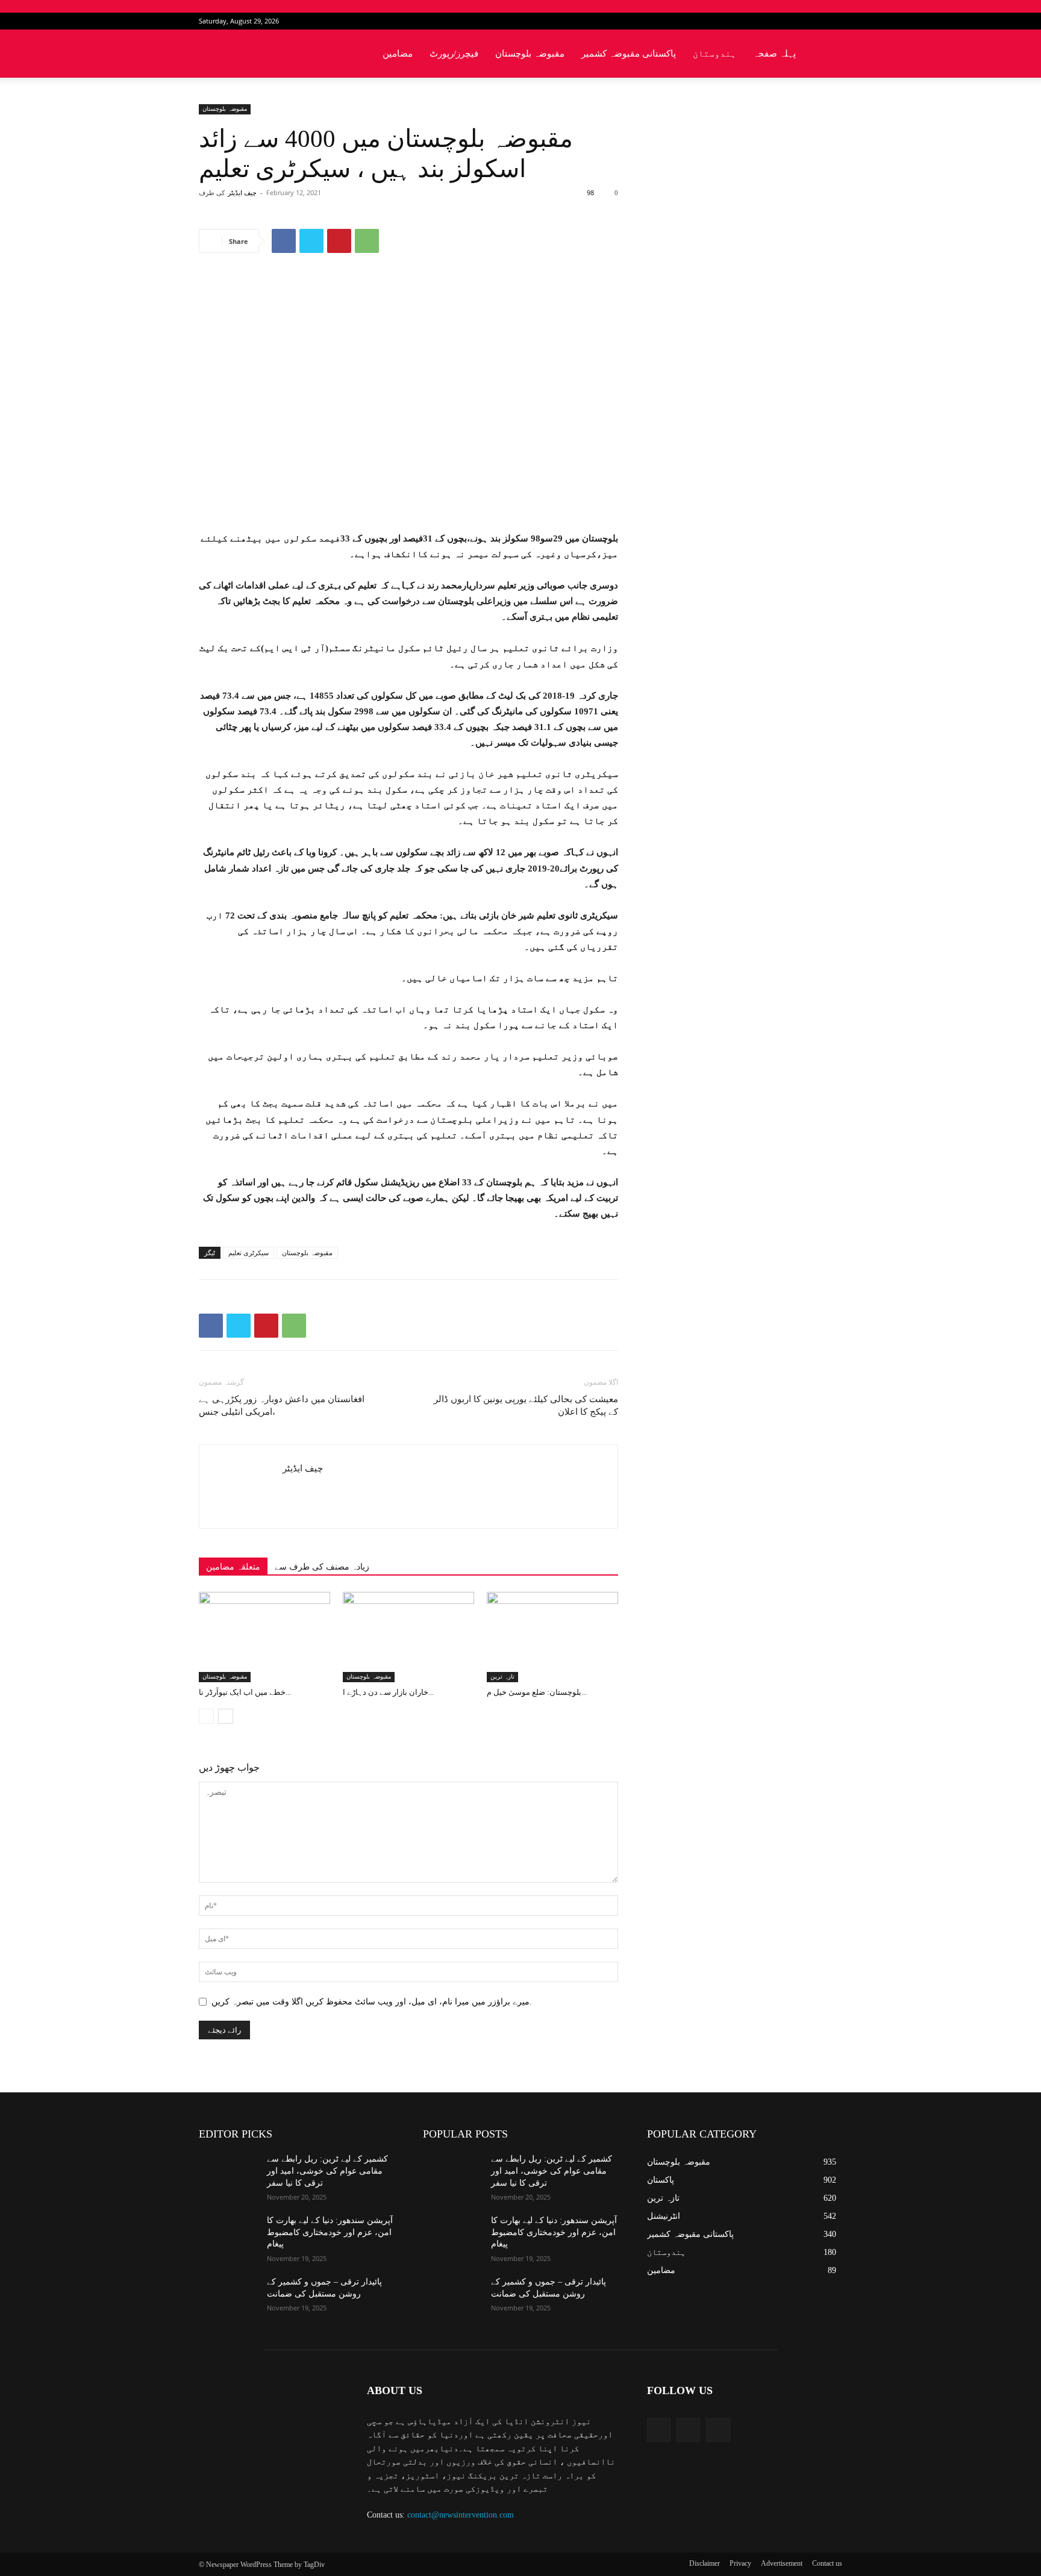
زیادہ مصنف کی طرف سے (322, 1567)
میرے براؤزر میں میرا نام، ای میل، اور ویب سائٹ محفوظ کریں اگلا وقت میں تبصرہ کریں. (372, 2002)
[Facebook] (793, 21)
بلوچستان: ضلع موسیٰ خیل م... (537, 1692)
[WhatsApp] (367, 241)
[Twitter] (813, 21)
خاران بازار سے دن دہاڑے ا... (388, 1692)
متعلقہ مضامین (233, 1567)
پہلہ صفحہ (774, 54)
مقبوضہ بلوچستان (530, 54)
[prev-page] (206, 1716)
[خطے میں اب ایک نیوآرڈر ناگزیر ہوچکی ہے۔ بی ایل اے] (264, 1637)
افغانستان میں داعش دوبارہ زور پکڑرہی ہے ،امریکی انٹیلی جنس (282, 1405)
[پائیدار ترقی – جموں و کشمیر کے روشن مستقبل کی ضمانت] (228, 2297)
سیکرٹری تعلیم (249, 1253)
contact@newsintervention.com (461, 2515)
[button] (828, 55)
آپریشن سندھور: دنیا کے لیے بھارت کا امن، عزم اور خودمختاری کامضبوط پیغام (330, 2232)
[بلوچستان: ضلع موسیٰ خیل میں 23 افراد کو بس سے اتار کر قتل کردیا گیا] (552, 1637)
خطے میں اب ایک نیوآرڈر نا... (245, 1692)
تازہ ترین (502, 1676)
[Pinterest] (339, 241)
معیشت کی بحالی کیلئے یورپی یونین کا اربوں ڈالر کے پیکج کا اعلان (526, 1405)
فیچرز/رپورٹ (454, 54)
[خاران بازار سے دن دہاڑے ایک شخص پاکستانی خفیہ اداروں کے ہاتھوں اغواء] (408, 1637)
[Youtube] (833, 21)
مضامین (398, 54)
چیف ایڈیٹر (242, 193)
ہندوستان (714, 54)
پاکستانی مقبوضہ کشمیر (629, 54)
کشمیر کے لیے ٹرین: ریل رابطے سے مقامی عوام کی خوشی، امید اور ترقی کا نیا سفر (327, 2171)
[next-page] (226, 1716)
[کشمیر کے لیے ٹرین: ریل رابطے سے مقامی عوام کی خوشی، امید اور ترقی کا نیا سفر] (228, 2174)
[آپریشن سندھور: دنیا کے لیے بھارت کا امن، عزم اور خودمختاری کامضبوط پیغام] (228, 2235)
